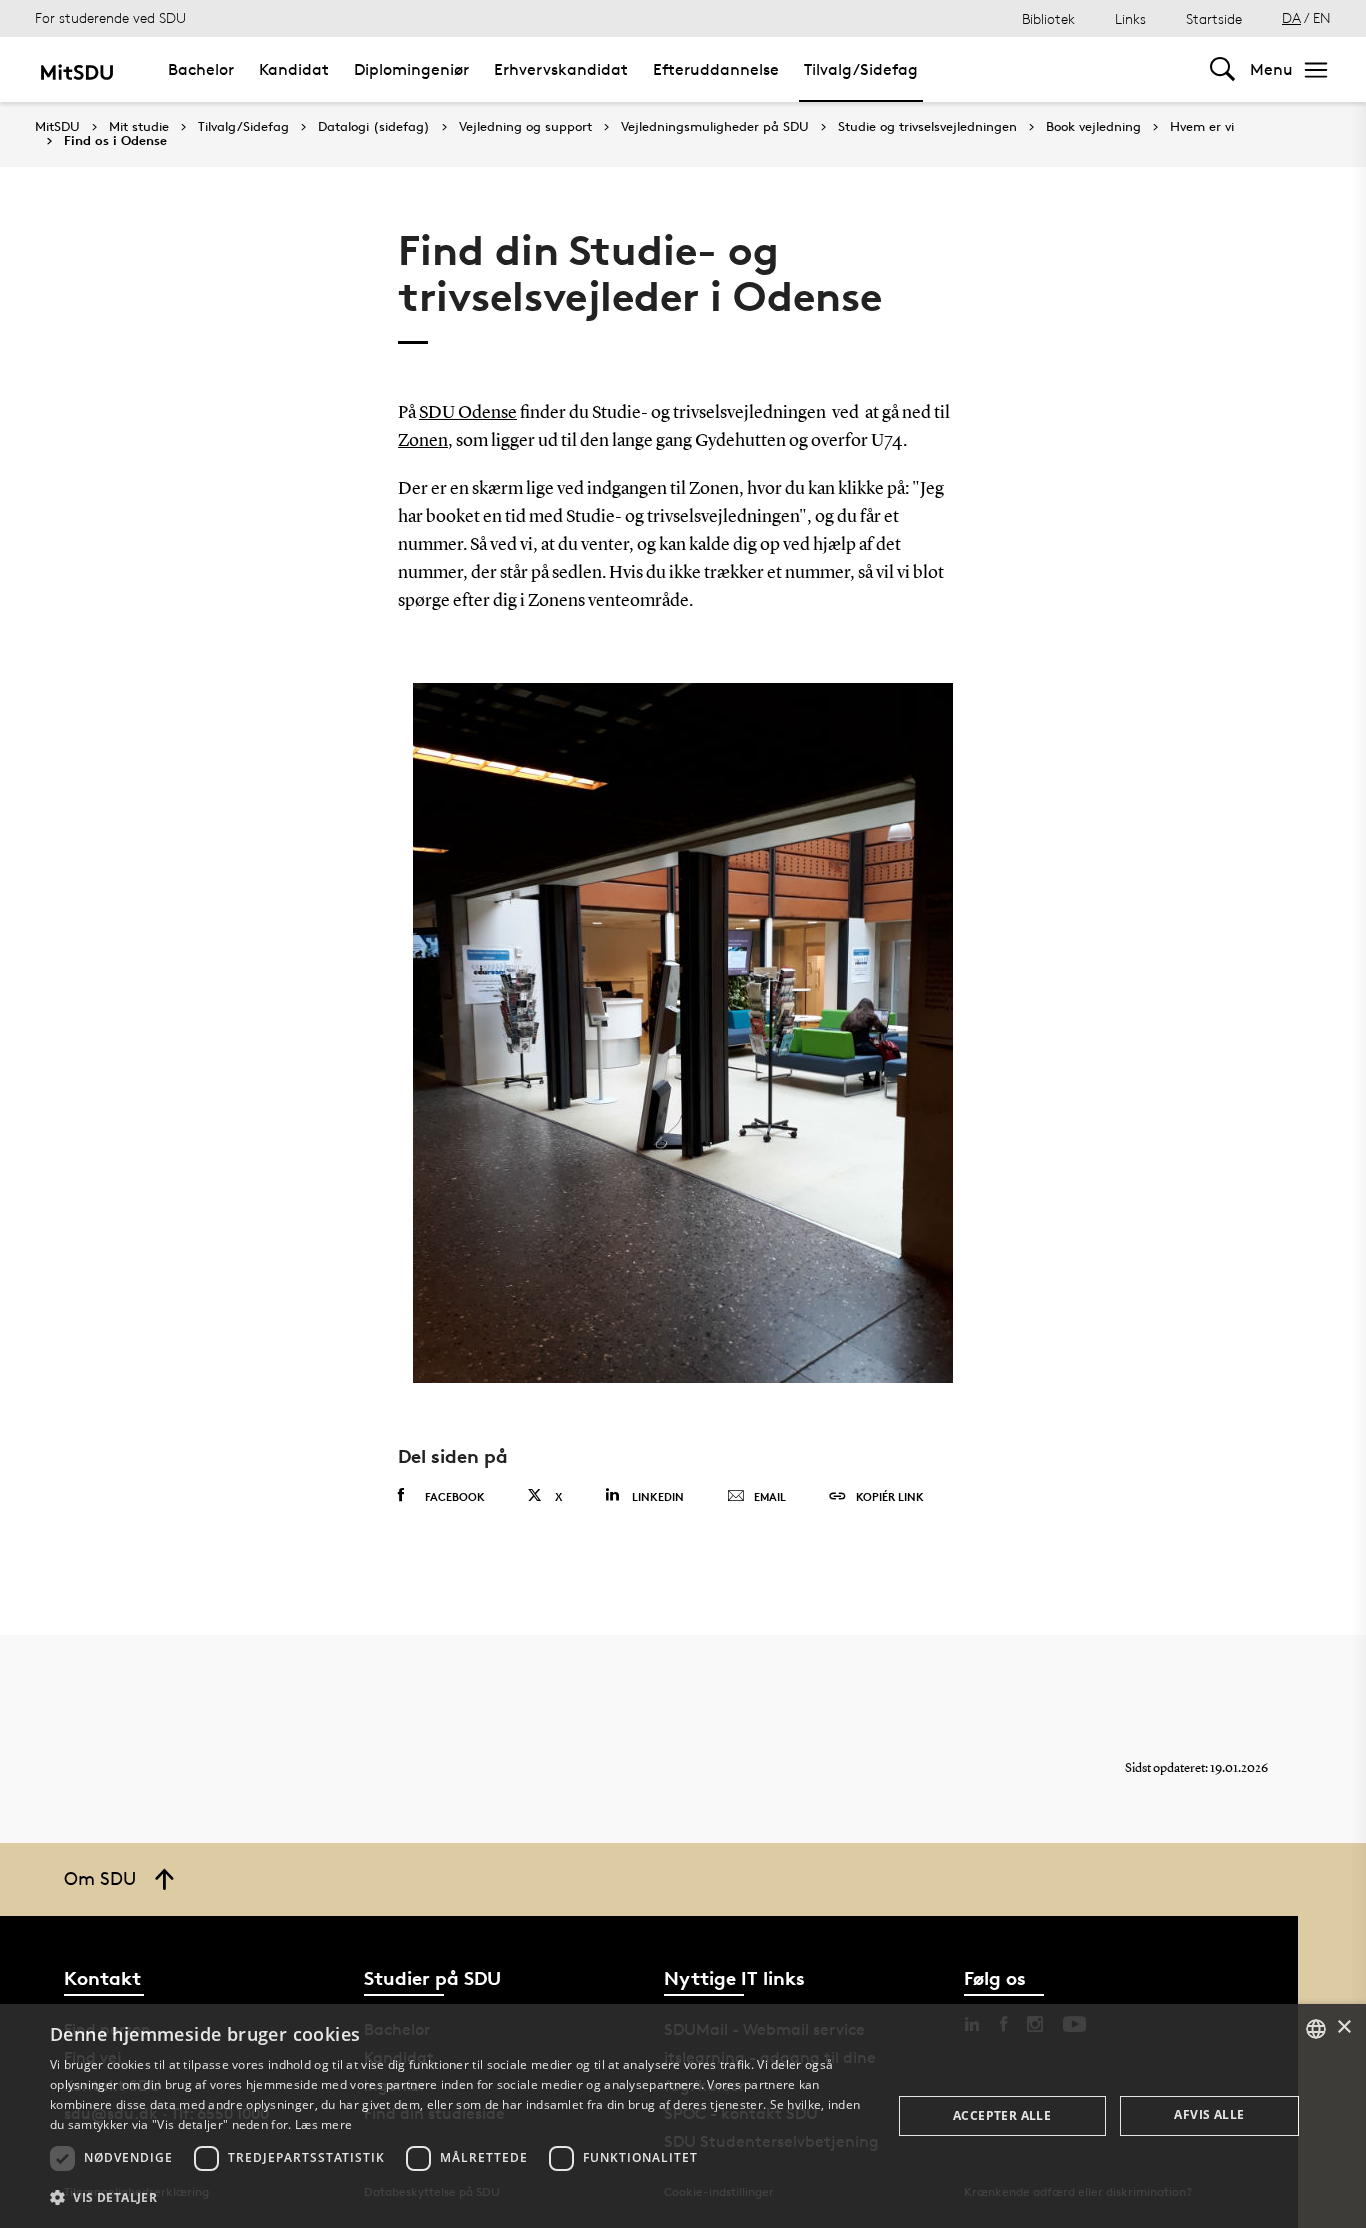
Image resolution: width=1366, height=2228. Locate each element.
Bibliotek (1048, 18)
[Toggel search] (1222, 69)
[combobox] (1316, 2029)
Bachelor (201, 69)
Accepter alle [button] (1002, 2115)
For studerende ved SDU (110, 17)
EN (1322, 17)
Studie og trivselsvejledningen (927, 127)
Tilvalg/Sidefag (861, 69)
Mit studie (139, 127)
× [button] (1343, 2027)
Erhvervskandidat (561, 69)
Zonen (423, 441)
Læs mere (323, 2124)
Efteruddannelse (716, 69)
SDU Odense (468, 413)
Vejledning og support (525, 127)
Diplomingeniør (411, 69)
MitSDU (57, 126)
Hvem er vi (1202, 127)
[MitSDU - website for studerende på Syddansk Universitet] (76, 69)
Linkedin (658, 1496)
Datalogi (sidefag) (374, 127)
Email (770, 1496)
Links (1130, 18)
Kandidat (294, 69)
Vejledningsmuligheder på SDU (715, 127)
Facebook (455, 1496)
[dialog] (683, 2116)
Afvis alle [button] (1209, 2114)
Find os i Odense (115, 141)
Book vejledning (1093, 127)
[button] (458, 2198)
